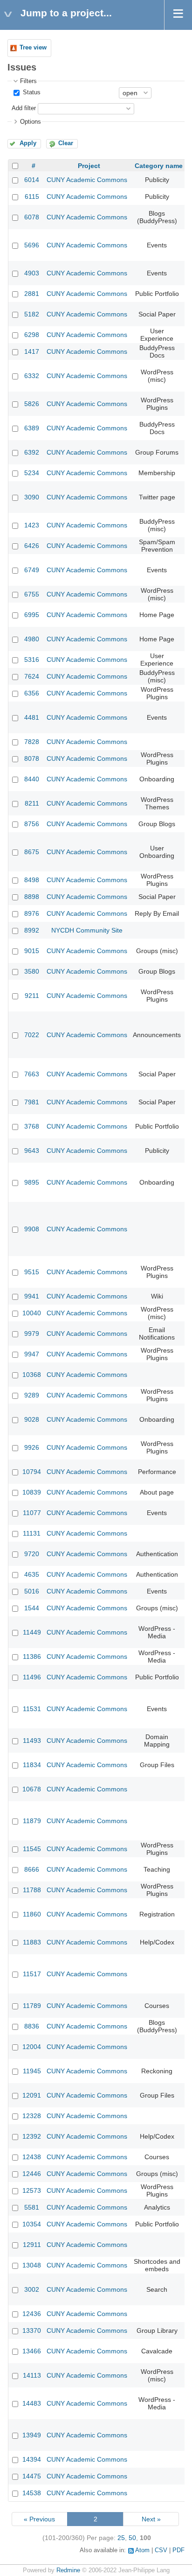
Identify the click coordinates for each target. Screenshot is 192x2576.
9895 (32, 1182)
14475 (32, 2476)
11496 (32, 1677)
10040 (32, 1313)
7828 (32, 742)
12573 (32, 2190)
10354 (32, 2224)
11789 (32, 2006)
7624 (32, 676)
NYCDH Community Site (87, 930)
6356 (32, 693)
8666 (32, 1869)
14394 (32, 2459)
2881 (32, 294)
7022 (32, 1035)
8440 (32, 779)
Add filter (24, 108)
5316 (32, 660)
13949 (32, 2435)
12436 (32, 2314)
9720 (32, 1554)
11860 (32, 1914)
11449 (32, 1632)
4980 (32, 639)
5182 (32, 314)
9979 (32, 1334)
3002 (32, 2289)
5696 (32, 245)
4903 (32, 273)
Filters (28, 81)
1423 (32, 525)
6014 (32, 180)
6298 (32, 335)
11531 (32, 1709)
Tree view (33, 48)
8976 (32, 913)
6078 (32, 217)
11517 (32, 1974)
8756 (32, 824)
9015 (32, 951)
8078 (32, 758)
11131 (32, 1533)
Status (31, 92)
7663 (32, 1074)
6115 (32, 197)
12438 (32, 2157)
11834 (32, 1765)
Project (89, 166)
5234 (32, 473)
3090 (32, 497)
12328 (32, 2116)
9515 (32, 1272)
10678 (32, 1789)
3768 (32, 1126)
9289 (32, 1395)
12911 (32, 2245)
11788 (32, 1890)
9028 (32, 1419)
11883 (32, 1942)
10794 (32, 1472)
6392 (32, 452)
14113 (32, 2375)
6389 (32, 428)
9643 (32, 1151)
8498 (32, 880)
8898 (32, 897)
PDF (178, 2550)
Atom (142, 2550)
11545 (32, 1849)
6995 (32, 615)
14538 (32, 2493)
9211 (32, 996)
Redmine (68, 2570)
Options (31, 122)
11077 (32, 1513)
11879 (32, 1821)
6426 (32, 546)
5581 (32, 2207)
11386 (32, 1657)
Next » (151, 2519)
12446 (32, 2174)
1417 (32, 351)
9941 (32, 1296)
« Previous (39, 2519)
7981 (32, 1102)
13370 (32, 2330)
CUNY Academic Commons (87, 180)
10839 (32, 1492)
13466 (32, 2351)
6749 (32, 570)
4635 (32, 1574)
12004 (32, 2047)
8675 (32, 852)
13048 (32, 2265)
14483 (32, 2403)
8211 (32, 803)
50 (132, 2538)
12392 (32, 2136)
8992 (32, 930)
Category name (159, 166)
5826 (32, 404)
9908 (32, 1229)
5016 (32, 1591)
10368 (32, 1375)
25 (121, 2538)
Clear (66, 143)
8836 (32, 2026)
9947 (32, 1354)
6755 (32, 594)
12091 (32, 2095)
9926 (32, 1447)
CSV (161, 2550)
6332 (32, 376)
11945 (32, 2071)
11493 (32, 1741)
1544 (32, 1608)
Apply (28, 143)
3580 (32, 971)
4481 (32, 717)
